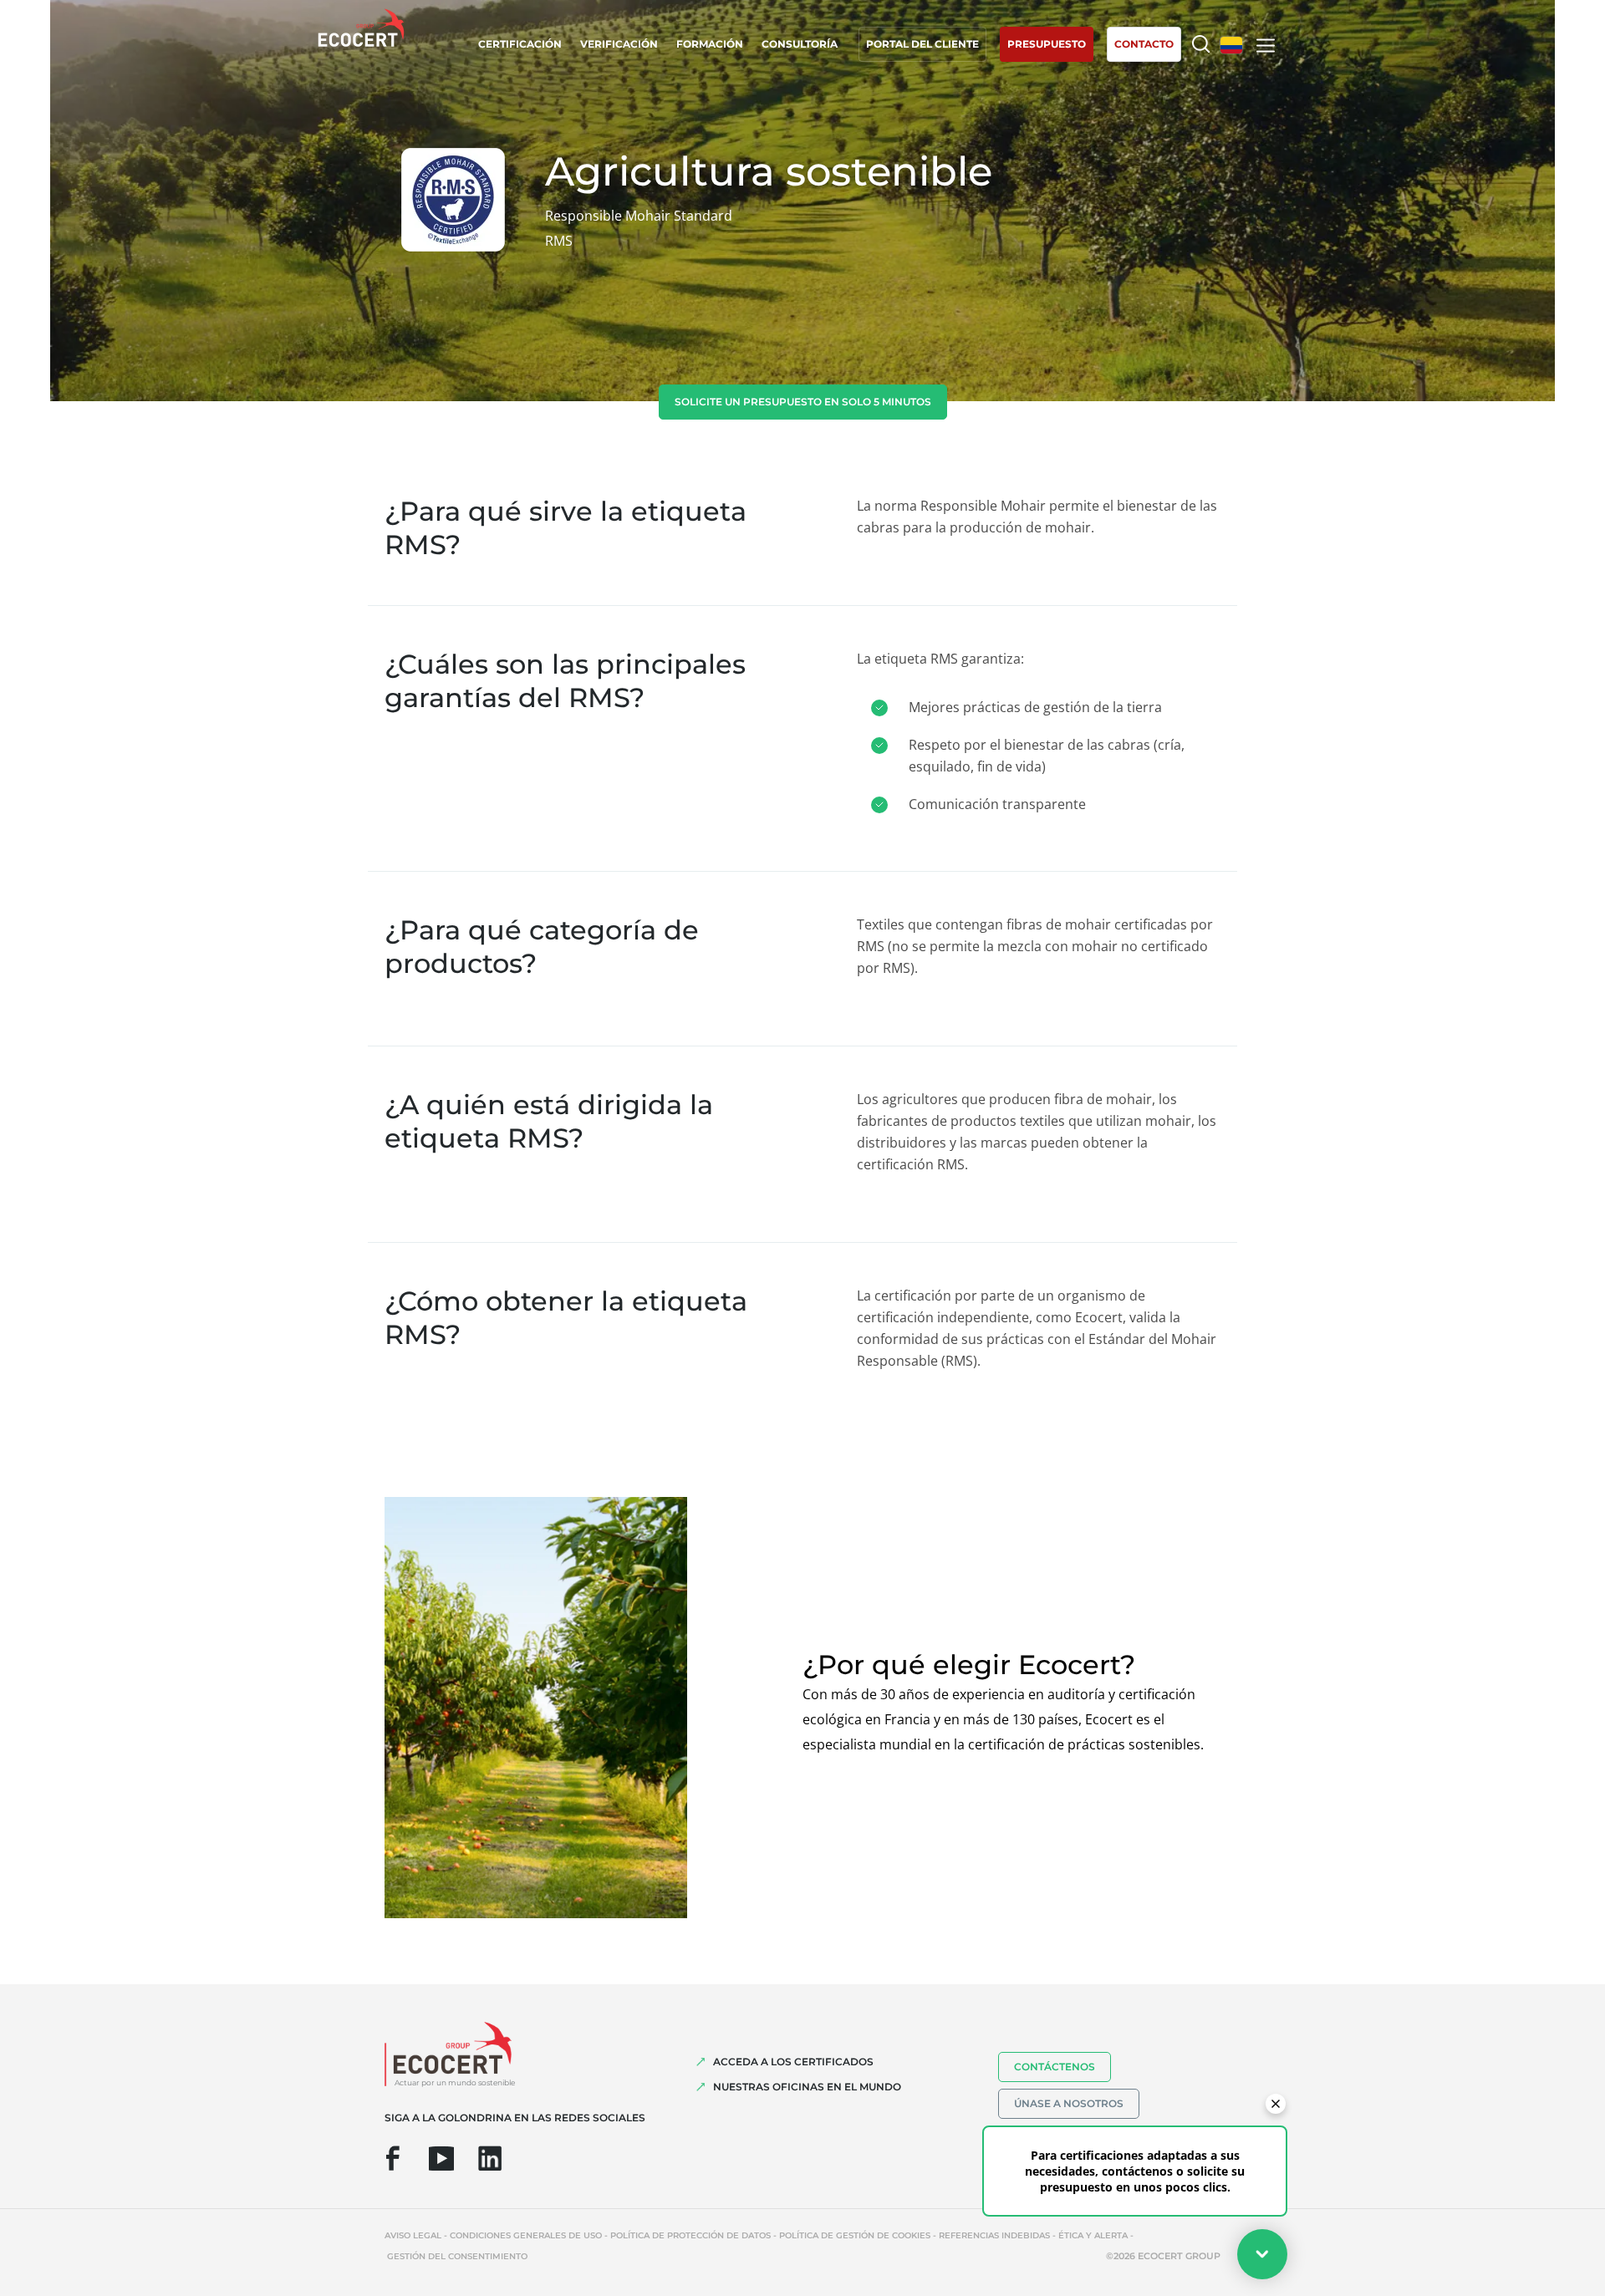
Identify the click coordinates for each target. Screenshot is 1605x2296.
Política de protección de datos (690, 2235)
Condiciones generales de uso (526, 2235)
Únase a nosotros (1069, 2103)
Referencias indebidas (994, 2235)
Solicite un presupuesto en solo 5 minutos (803, 402)
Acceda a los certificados (793, 2062)
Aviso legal (413, 2235)
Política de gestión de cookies (855, 2235)
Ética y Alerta (1093, 2235)
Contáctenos (1055, 2067)
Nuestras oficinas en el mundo (807, 2087)
